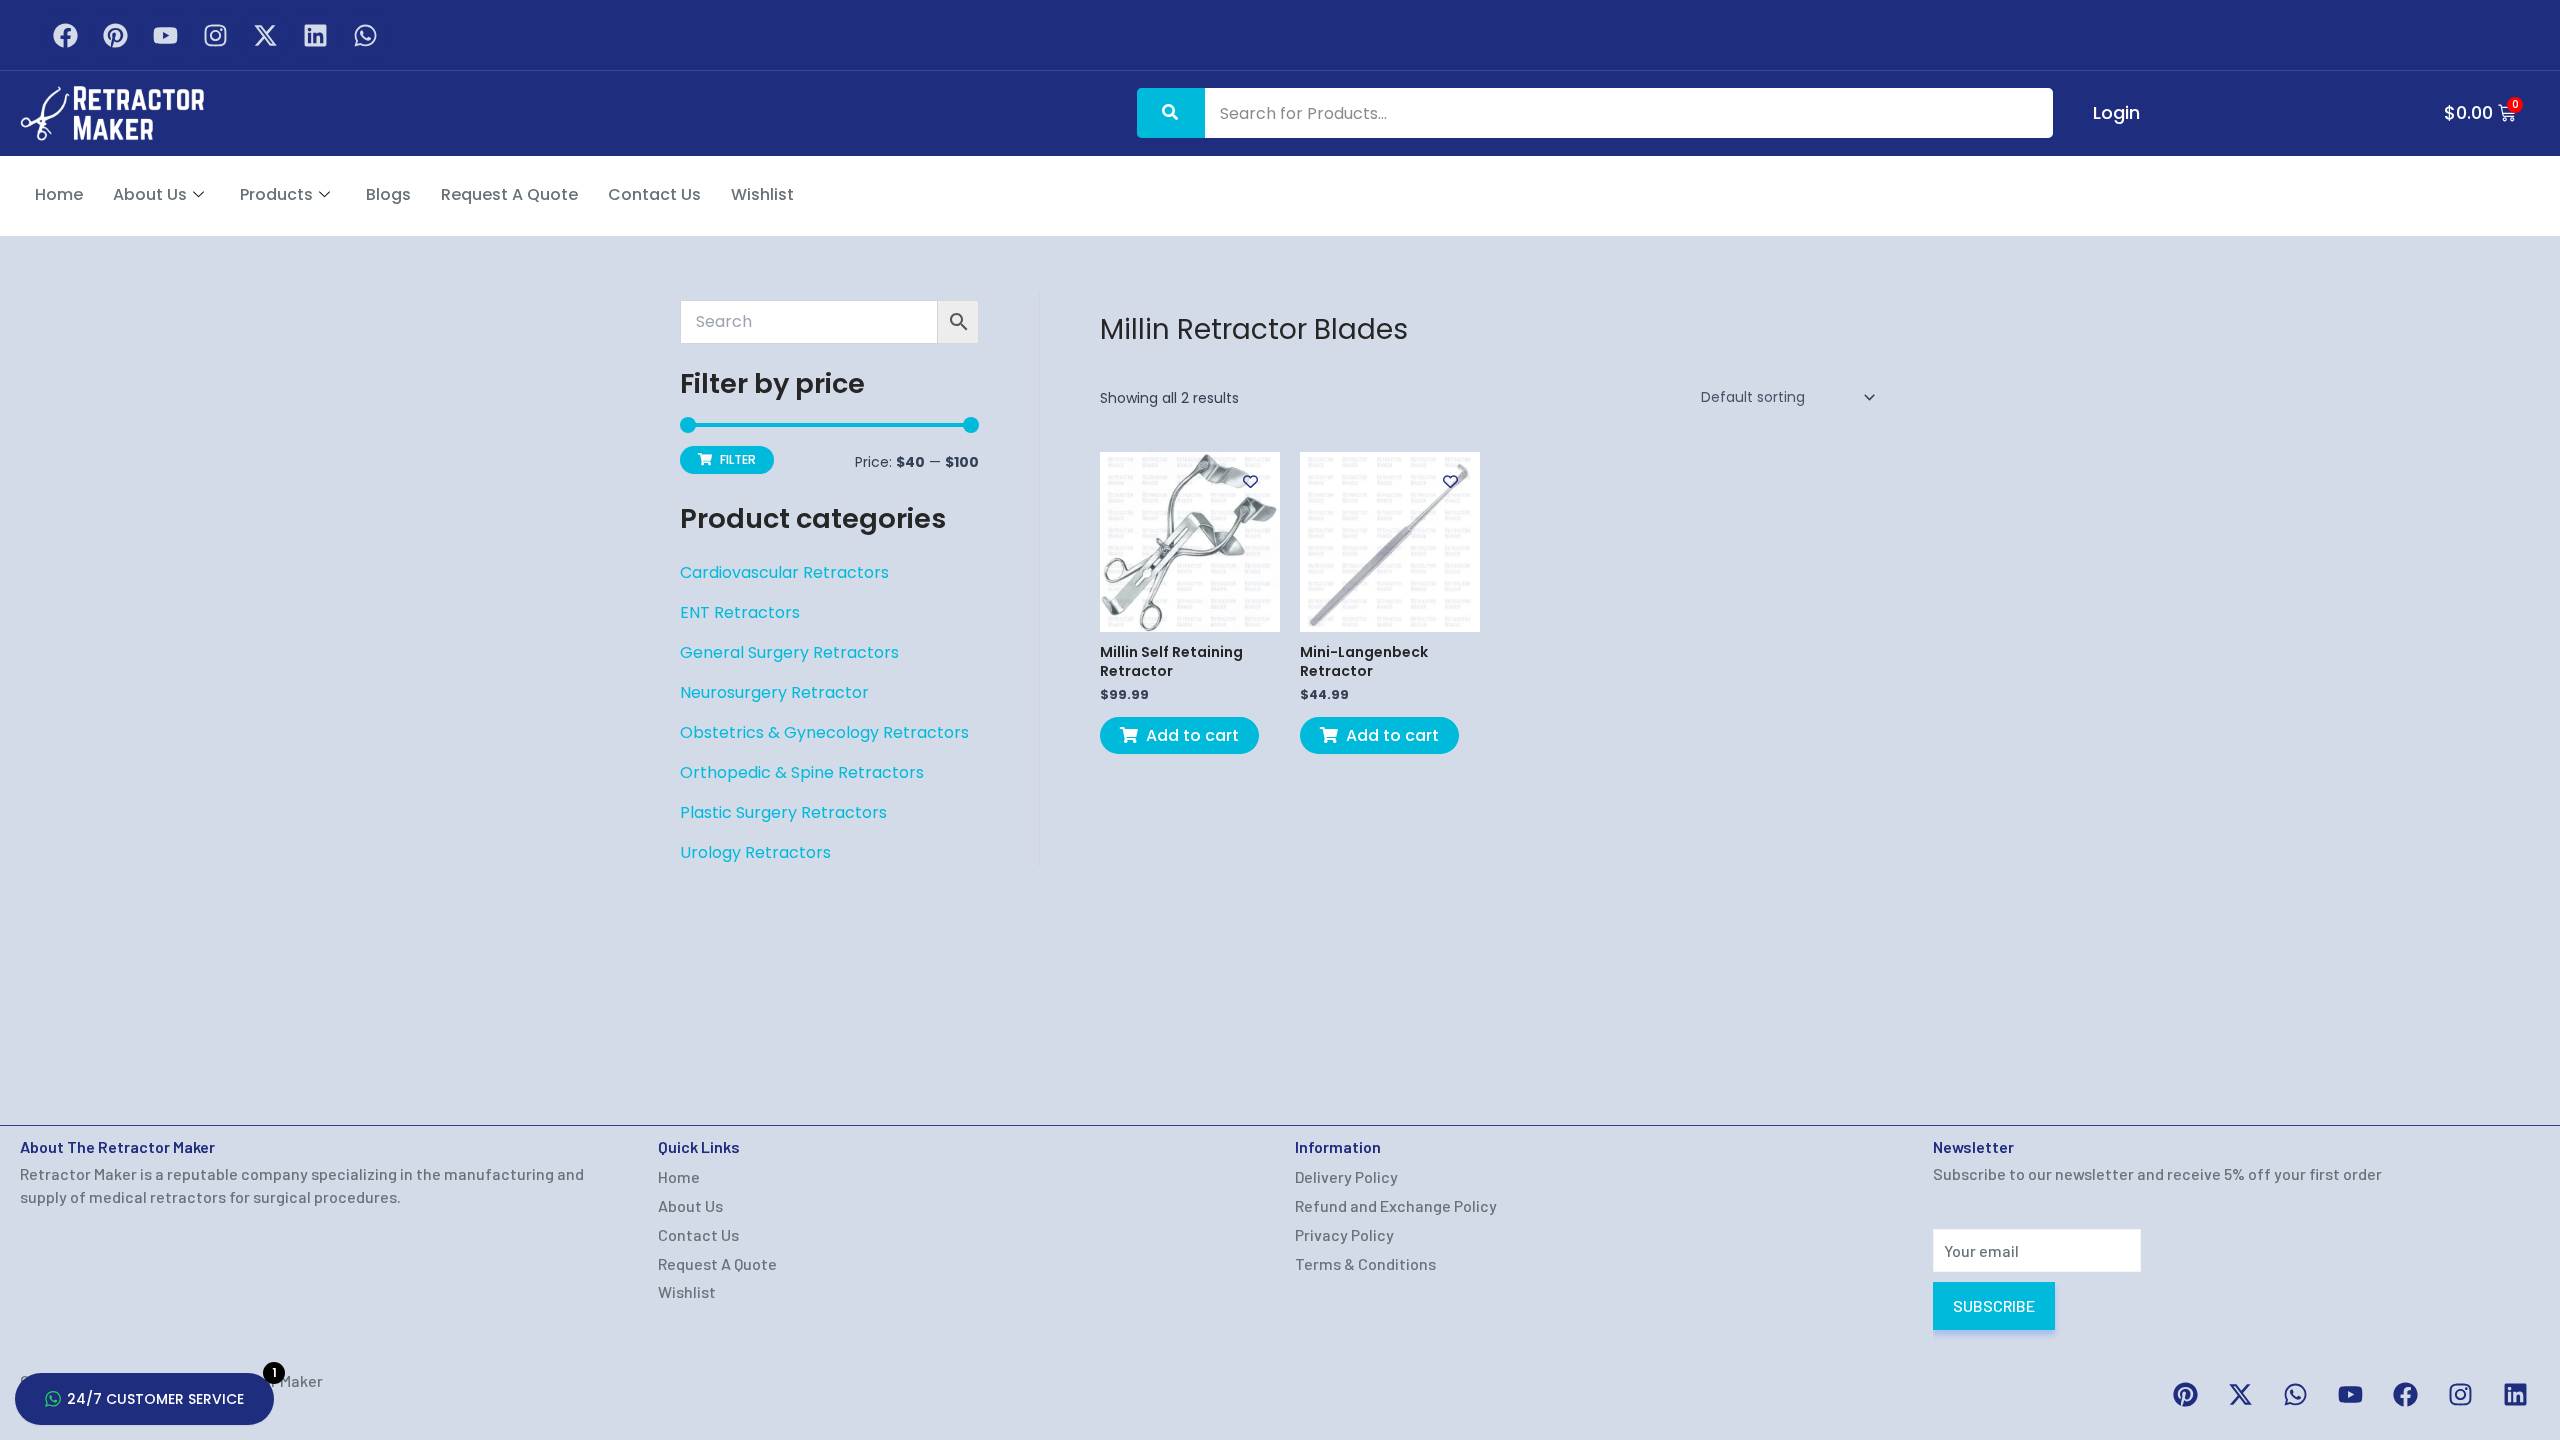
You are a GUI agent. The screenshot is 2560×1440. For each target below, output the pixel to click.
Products (276, 194)
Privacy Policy (1344, 1234)
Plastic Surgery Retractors (783, 812)
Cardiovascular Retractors (784, 572)
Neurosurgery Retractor (774, 692)
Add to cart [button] (1192, 735)
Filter (738, 459)
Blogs (388, 194)
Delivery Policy (1346, 1176)
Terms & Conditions (1365, 1263)
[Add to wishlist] (1250, 481)
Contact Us (654, 194)
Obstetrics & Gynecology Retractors (824, 732)
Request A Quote (509, 194)
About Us (150, 194)
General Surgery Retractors (789, 652)
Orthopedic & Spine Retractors (802, 772)
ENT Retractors (740, 612)
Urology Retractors (755, 852)
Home (59, 194)
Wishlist (762, 194)
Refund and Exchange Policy (1396, 1205)
